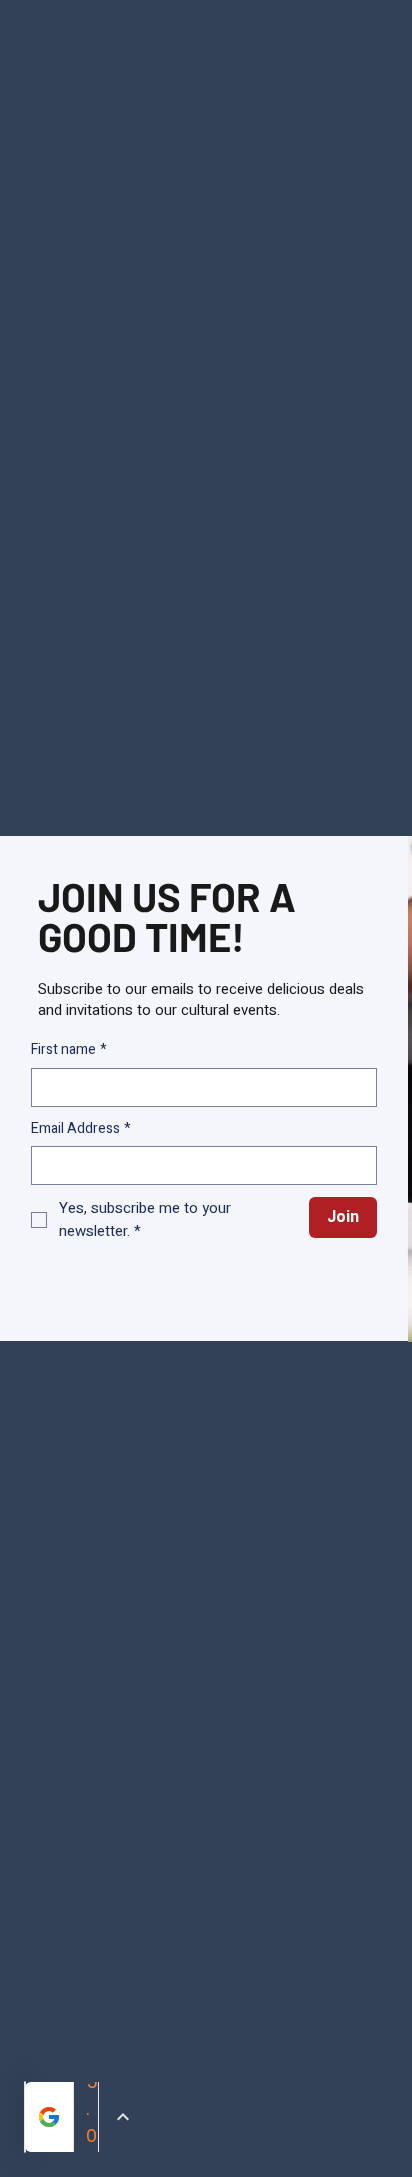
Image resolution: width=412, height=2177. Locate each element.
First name (69, 1050)
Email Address (81, 1129)
